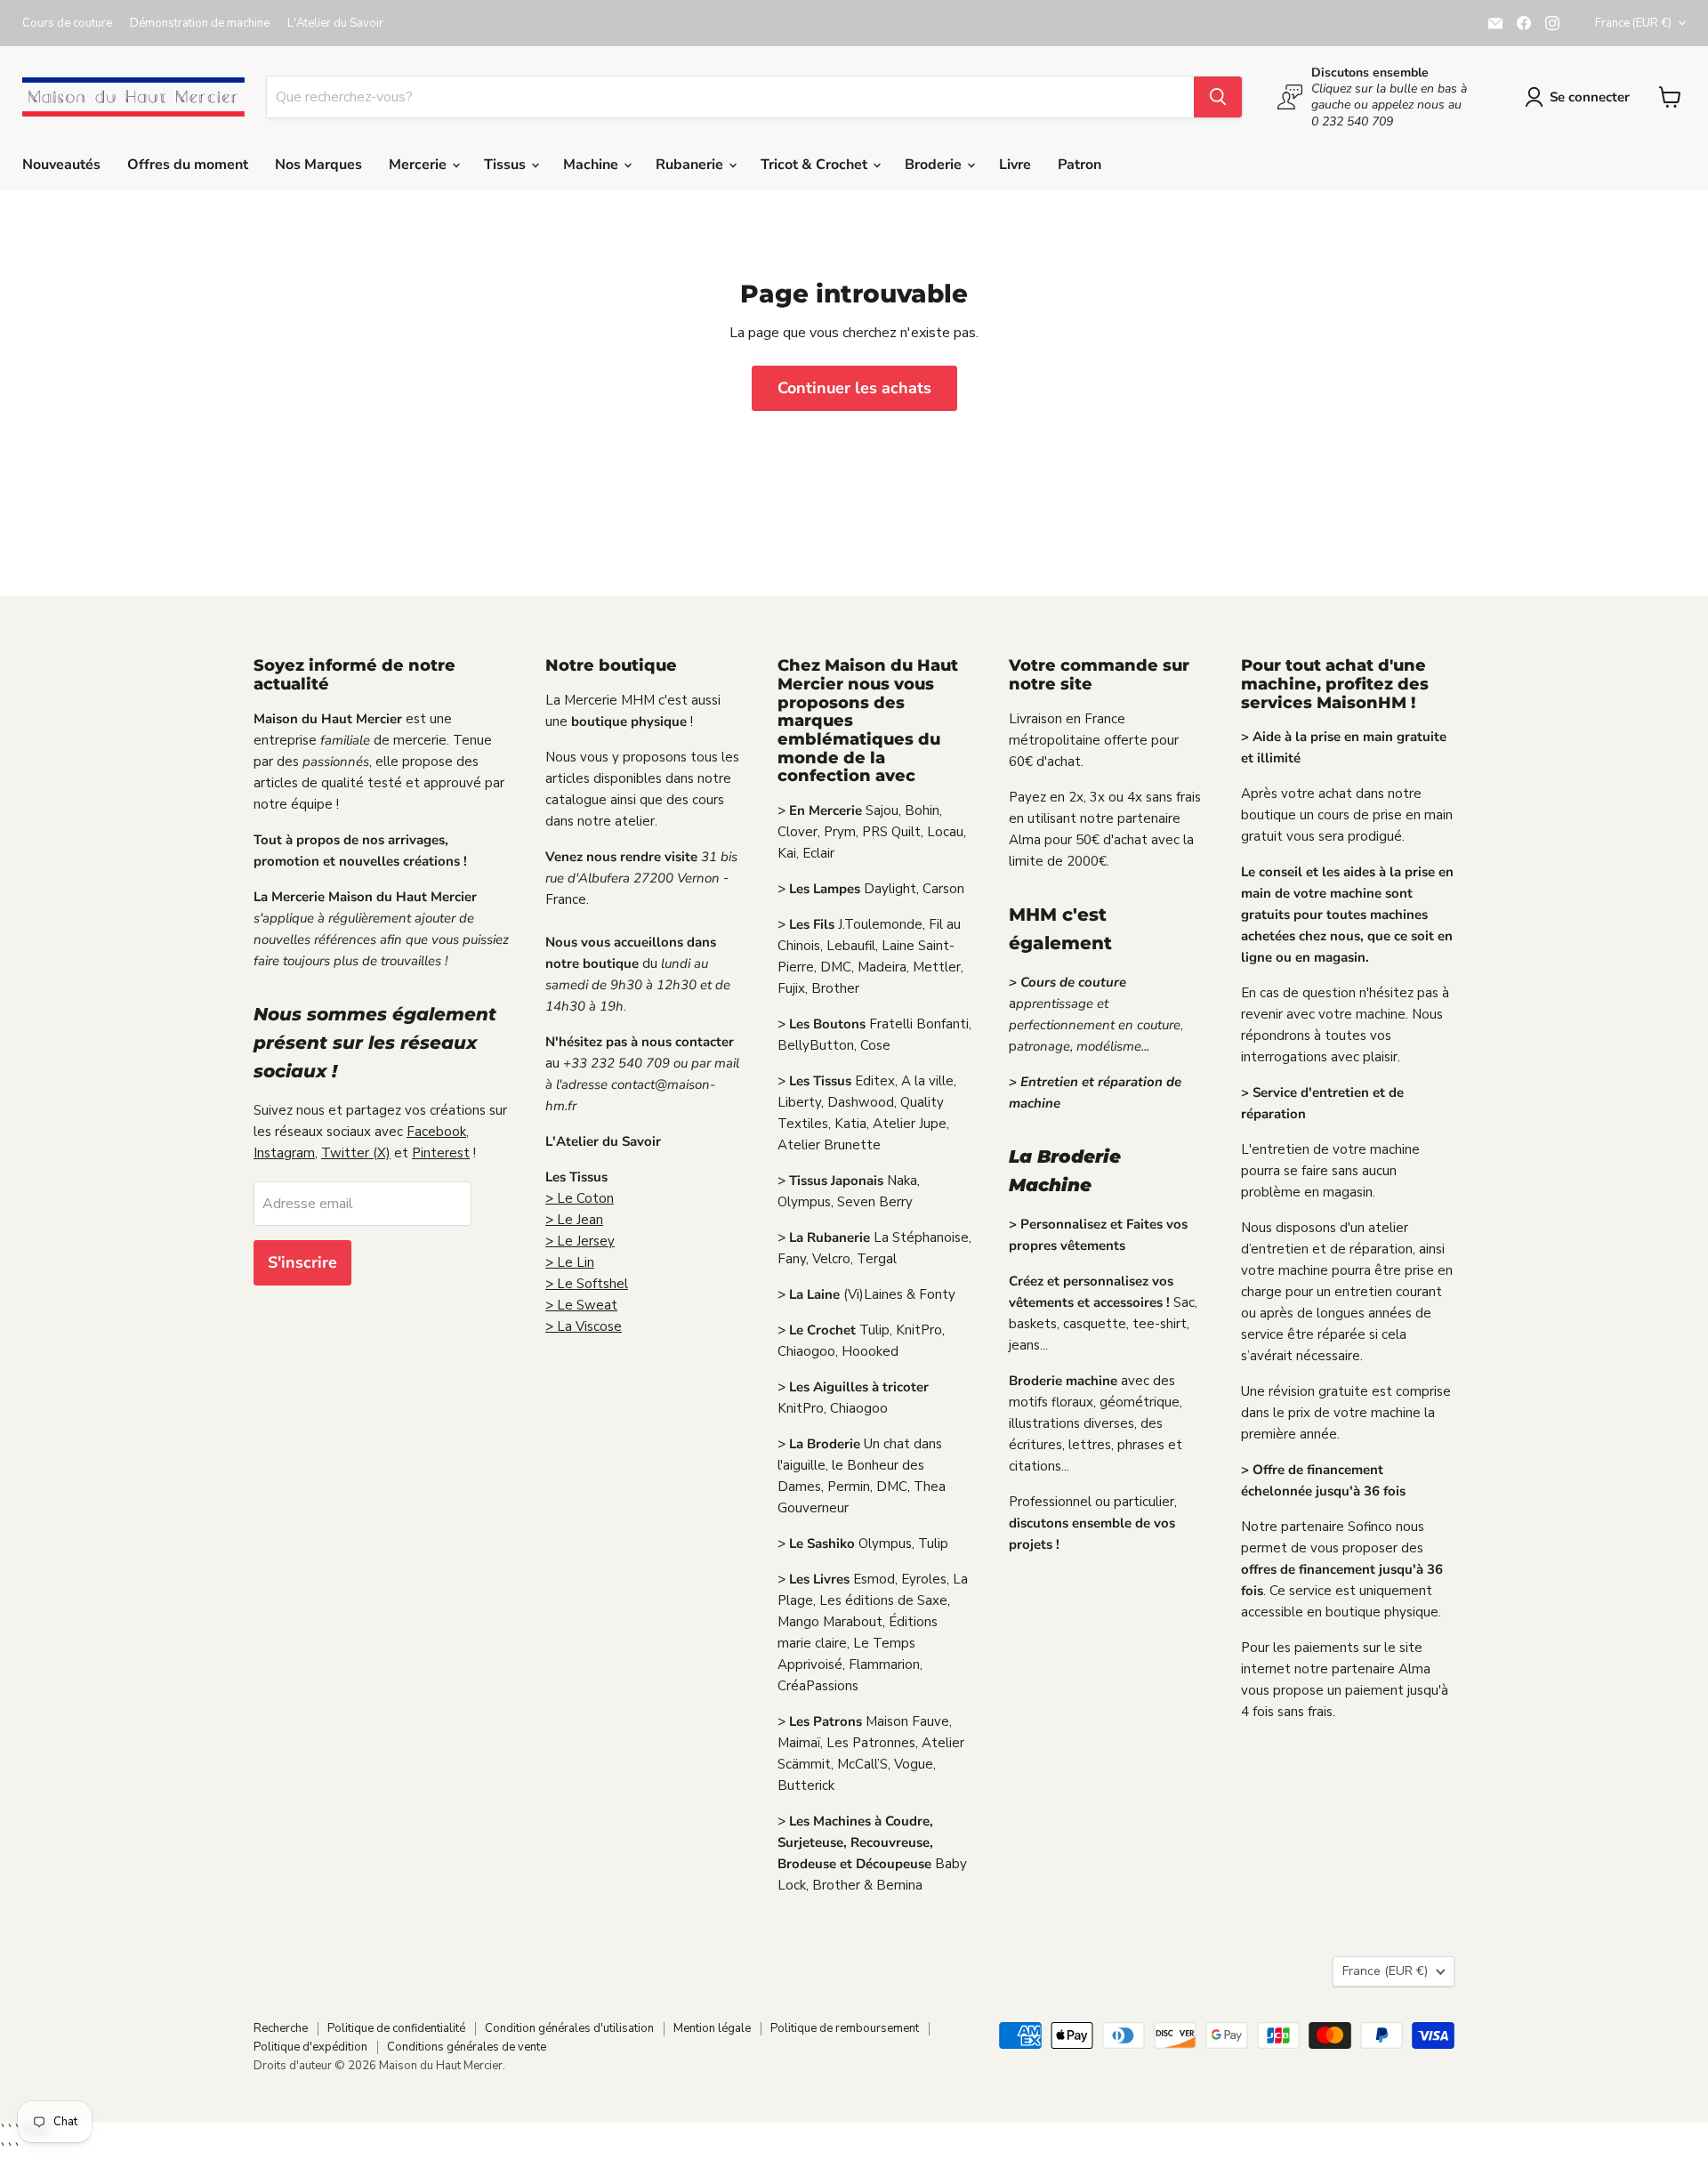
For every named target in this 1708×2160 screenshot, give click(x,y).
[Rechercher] (1218, 97)
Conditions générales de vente (467, 2047)
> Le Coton (580, 1198)
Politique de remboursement (845, 2028)
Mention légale (712, 2028)
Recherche (281, 2028)
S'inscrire (302, 1262)
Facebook (436, 1132)
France (1633, 23)
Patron (1080, 165)
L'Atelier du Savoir (335, 24)
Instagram (284, 1153)
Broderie (935, 165)
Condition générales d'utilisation (569, 2028)
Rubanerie (691, 165)
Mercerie (419, 165)
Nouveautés (61, 165)
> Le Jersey (580, 1241)
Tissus (507, 165)
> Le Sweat (581, 1305)
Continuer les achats (854, 388)
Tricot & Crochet (816, 165)
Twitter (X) (356, 1153)
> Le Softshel (587, 1284)
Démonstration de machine (200, 24)
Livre (1015, 165)
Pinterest (441, 1153)
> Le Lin (570, 1262)
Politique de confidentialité (396, 2028)
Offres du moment (188, 165)
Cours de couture (67, 24)
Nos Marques (318, 165)
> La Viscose (584, 1326)
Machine (592, 165)
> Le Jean (574, 1220)
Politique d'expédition (310, 2047)
